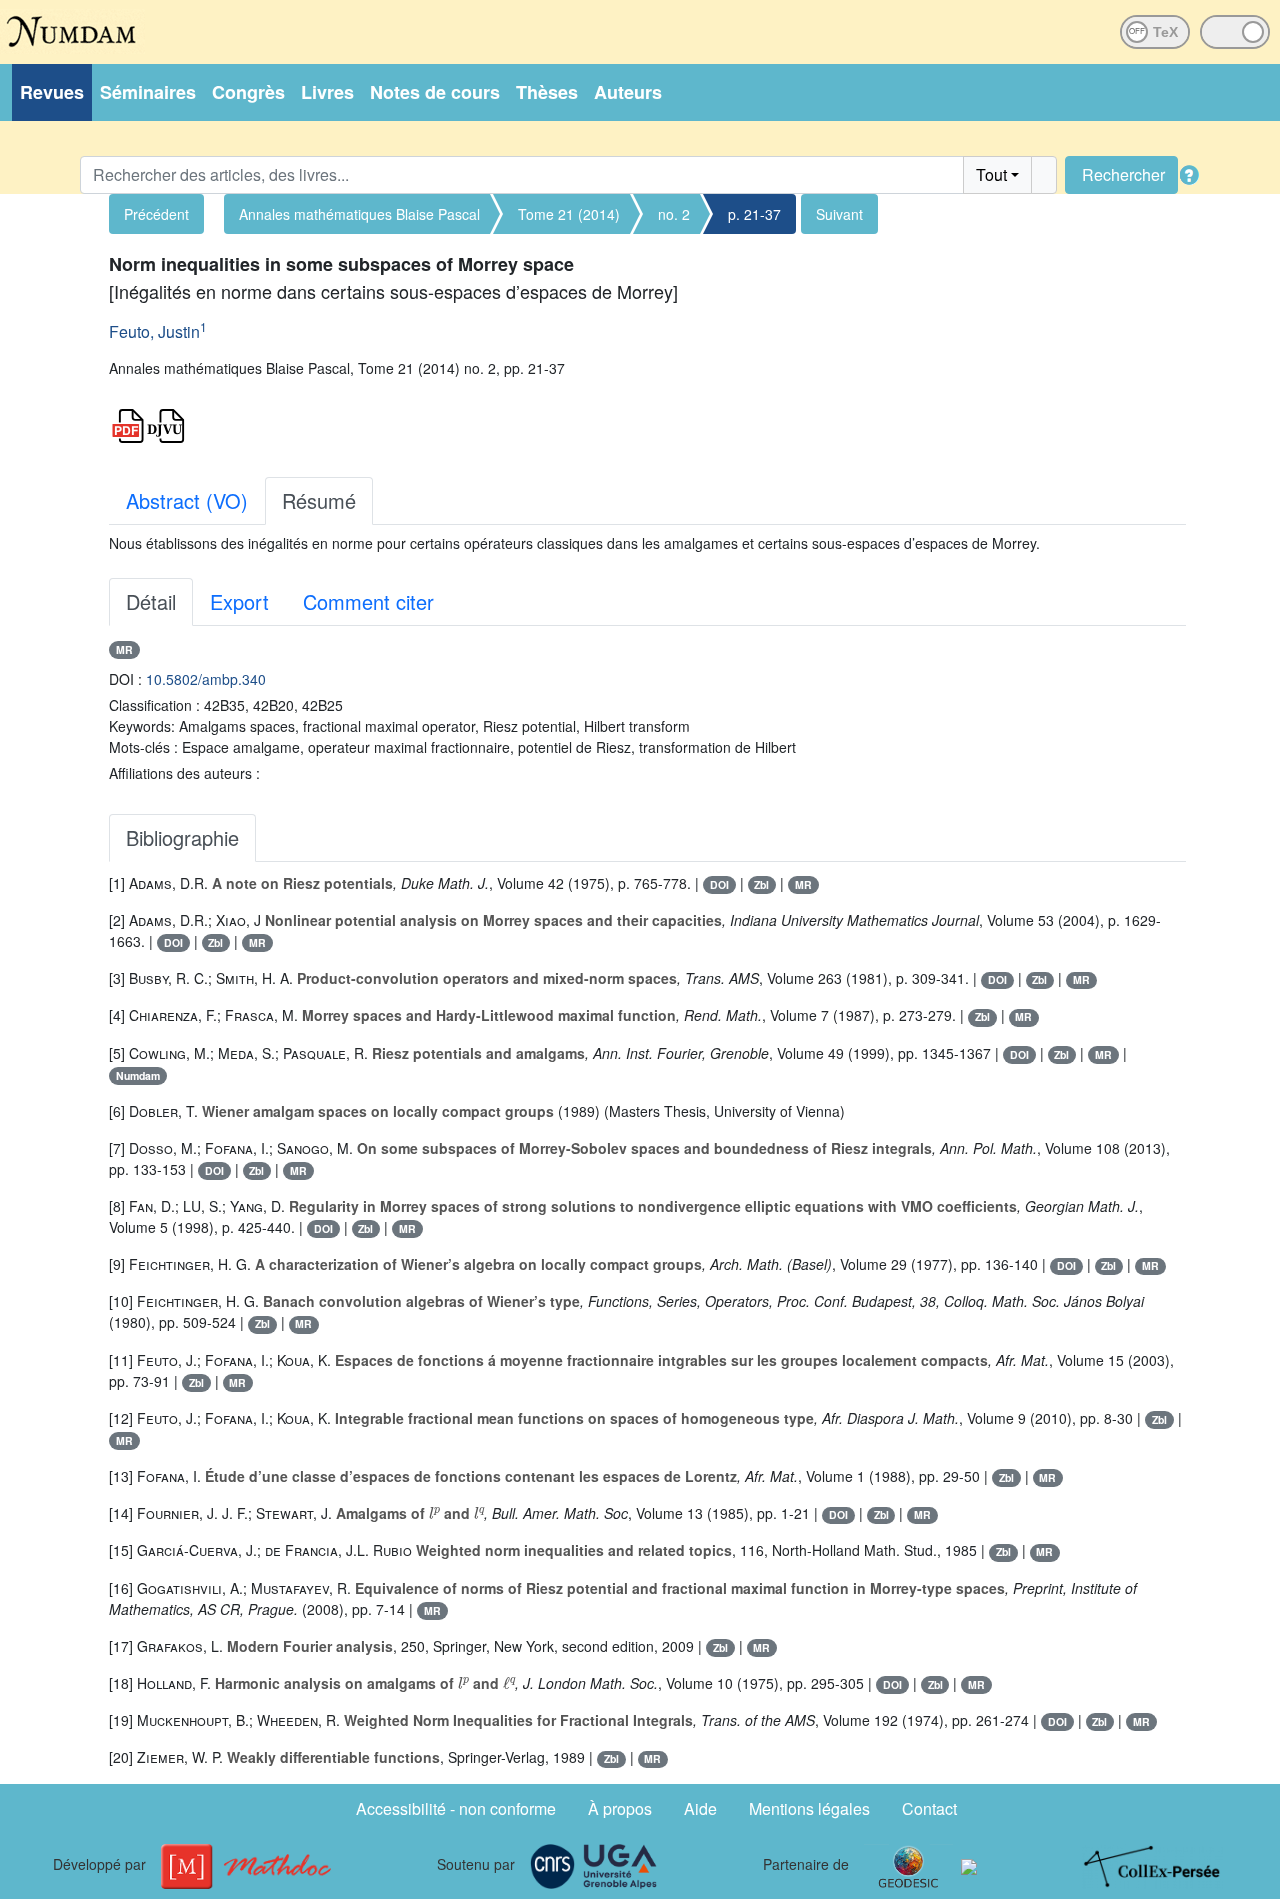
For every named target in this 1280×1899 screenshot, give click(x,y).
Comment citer (368, 601)
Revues (52, 92)
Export (239, 601)
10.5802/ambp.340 (206, 679)
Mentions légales (809, 1808)
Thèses (547, 92)
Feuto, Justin (154, 331)
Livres (327, 92)
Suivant (839, 214)
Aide (700, 1808)
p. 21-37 (754, 214)
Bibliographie (182, 837)
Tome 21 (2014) (569, 214)
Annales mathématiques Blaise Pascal (359, 214)
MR (124, 649)
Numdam (138, 1075)
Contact (929, 1808)
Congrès (248, 92)
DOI (719, 884)
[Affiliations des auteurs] (221, 334)
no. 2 (674, 214)
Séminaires (148, 92)
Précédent (156, 214)
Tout (991, 174)
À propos (620, 1808)
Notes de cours (435, 92)
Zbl (761, 884)
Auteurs (628, 92)
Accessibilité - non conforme (456, 1808)
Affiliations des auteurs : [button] (184, 773)
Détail (151, 601)
